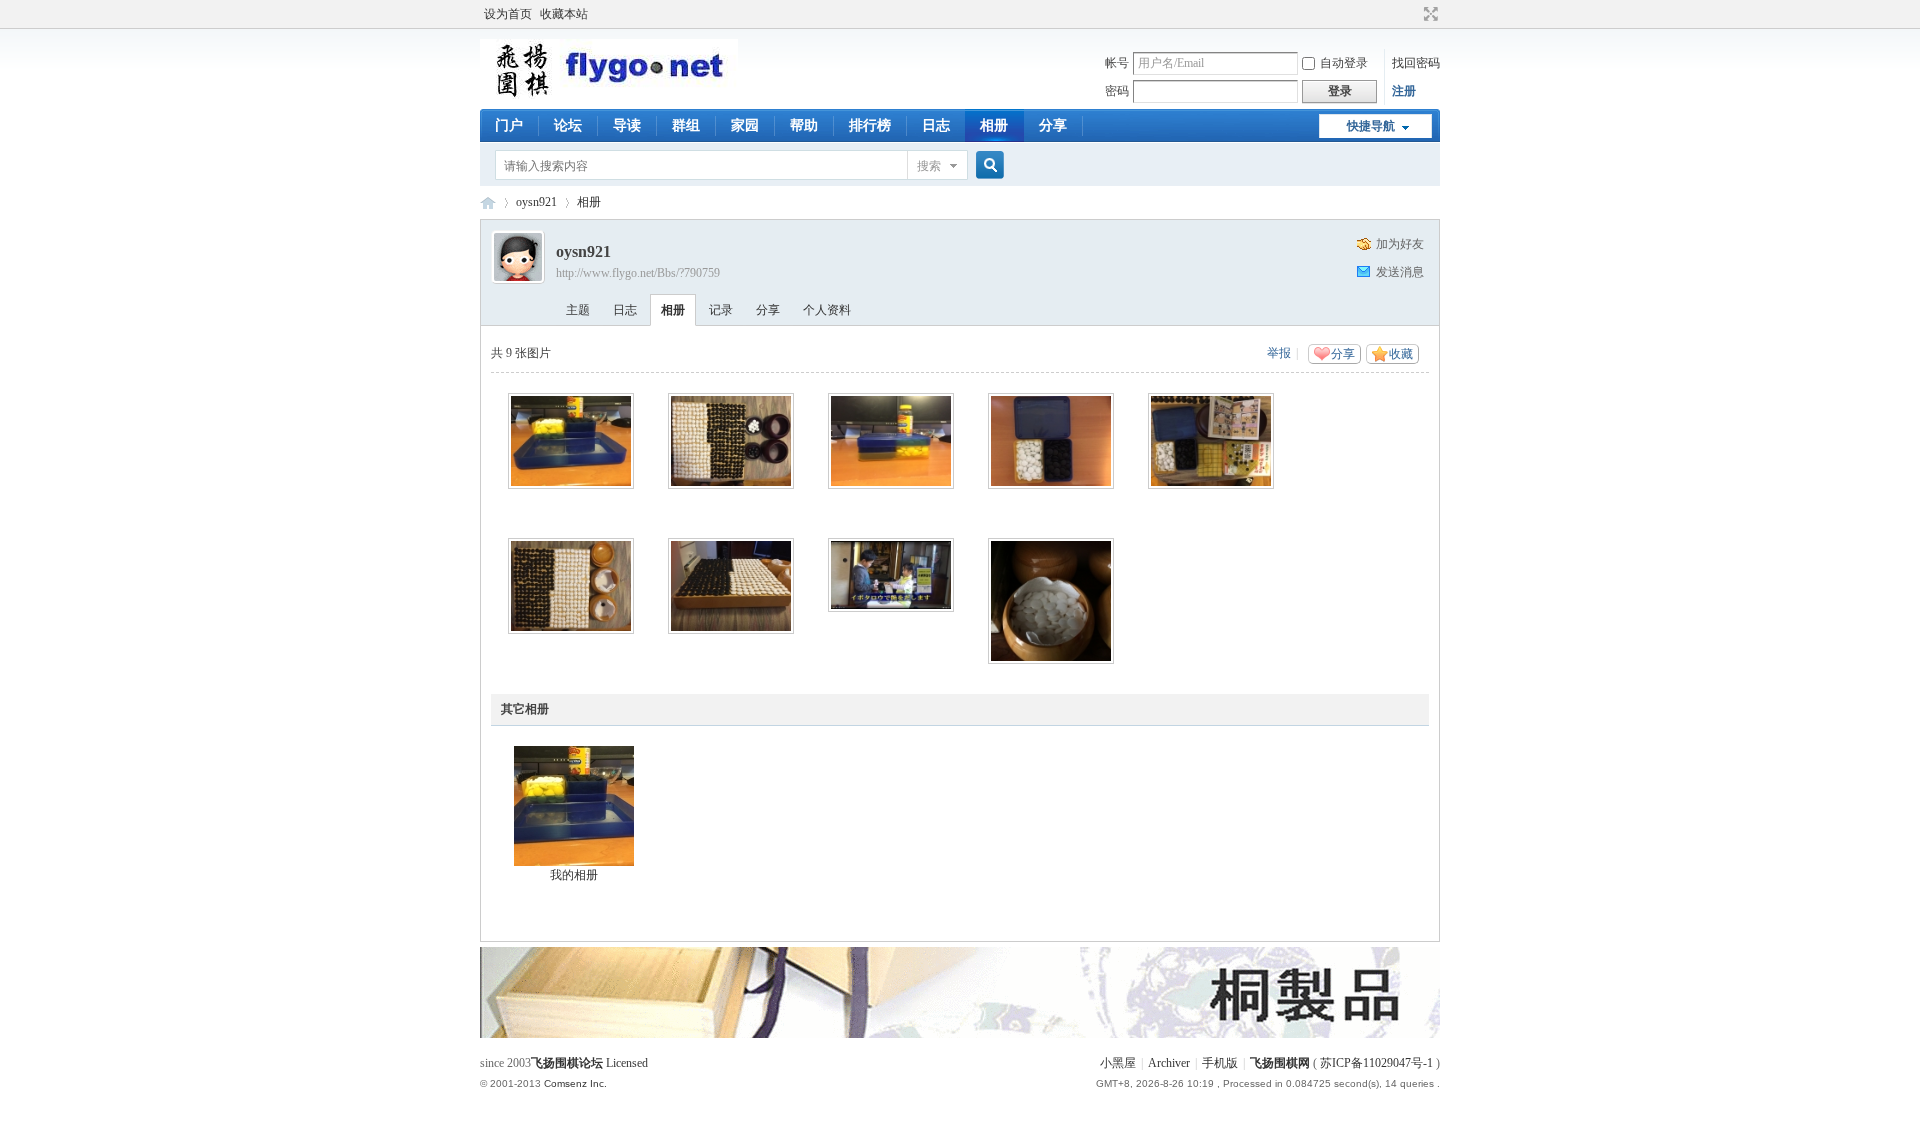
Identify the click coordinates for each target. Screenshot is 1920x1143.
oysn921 (536, 202)
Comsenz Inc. (575, 1083)
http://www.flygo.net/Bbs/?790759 (638, 273)
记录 (721, 310)
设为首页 (508, 14)
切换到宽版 (1428, 14)
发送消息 (1400, 272)
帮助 (804, 125)
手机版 (1220, 1063)
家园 (745, 125)
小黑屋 (1118, 1063)
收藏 (1401, 354)
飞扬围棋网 (1280, 1063)
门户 (509, 125)
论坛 (568, 125)
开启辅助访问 (1412, 14)
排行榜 (870, 125)
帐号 (1117, 63)
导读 (627, 125)
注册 (1404, 91)
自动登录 (1344, 63)
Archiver (1169, 1063)
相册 (994, 125)
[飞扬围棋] (609, 95)
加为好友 (1400, 244)
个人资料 (827, 310)
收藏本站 (564, 14)
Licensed (627, 1063)
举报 (1279, 353)
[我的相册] (574, 806)
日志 (936, 125)
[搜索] (987, 165)
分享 (1053, 125)
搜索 (929, 166)
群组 (686, 125)
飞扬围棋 (488, 202)
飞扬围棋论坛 (567, 1063)
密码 (1117, 91)
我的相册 (574, 875)
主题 (578, 310)
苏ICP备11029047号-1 (1376, 1063)
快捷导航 (1371, 126)
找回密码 (1416, 63)
